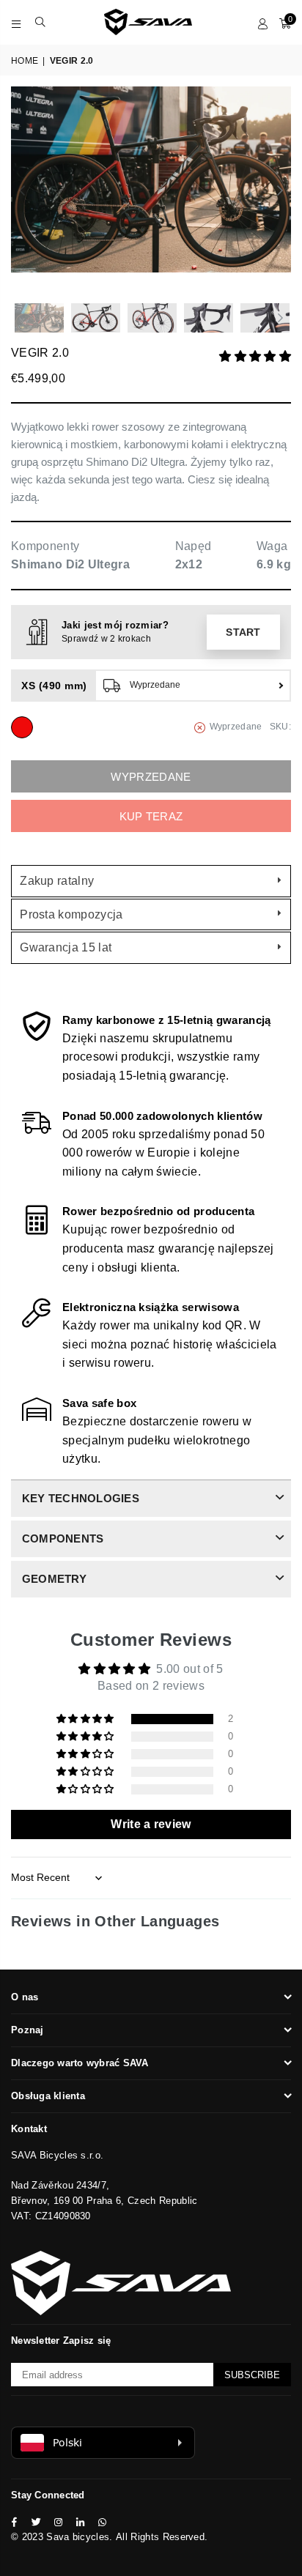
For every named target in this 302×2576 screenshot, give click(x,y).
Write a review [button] (151, 1824)
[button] (255, 356)
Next (280, 191)
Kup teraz (151, 816)
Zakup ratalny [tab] (57, 881)
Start (243, 632)
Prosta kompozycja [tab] (71, 914)
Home (25, 61)
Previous (22, 191)
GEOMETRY (54, 1579)
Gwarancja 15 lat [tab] (66, 947)
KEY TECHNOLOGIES (81, 1498)
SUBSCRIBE (252, 2375)
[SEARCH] (41, 22)
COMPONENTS (63, 1538)
